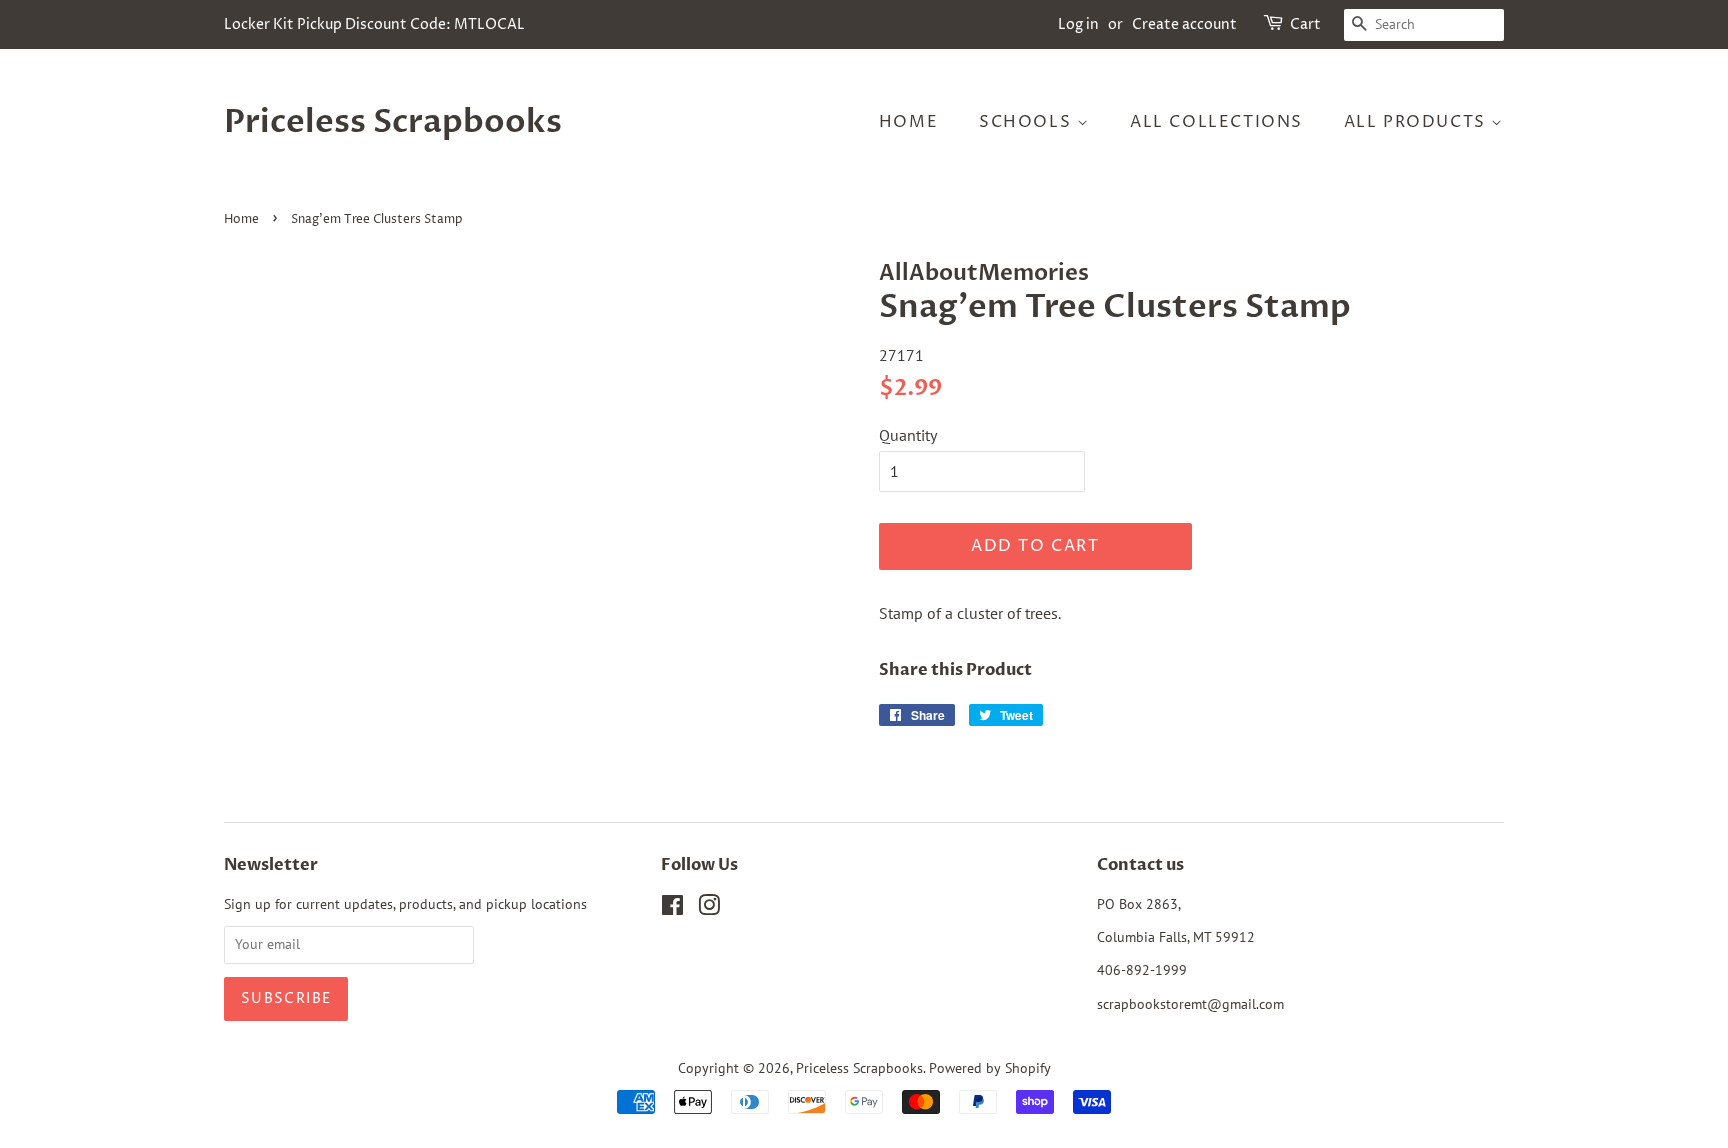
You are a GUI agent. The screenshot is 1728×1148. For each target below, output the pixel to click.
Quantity (908, 435)
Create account (1184, 24)
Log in (1078, 24)
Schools (1028, 122)
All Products (1418, 122)
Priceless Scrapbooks (393, 122)
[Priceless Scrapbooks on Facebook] (672, 909)
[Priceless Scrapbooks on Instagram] (709, 909)
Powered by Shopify (990, 1068)
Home (908, 122)
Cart (1305, 24)
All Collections (1216, 122)
